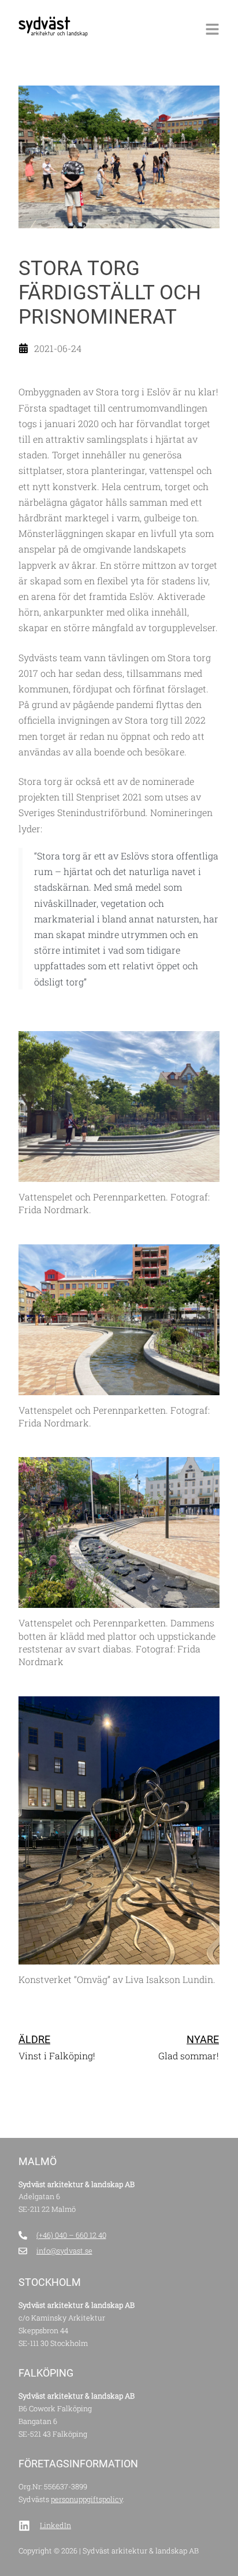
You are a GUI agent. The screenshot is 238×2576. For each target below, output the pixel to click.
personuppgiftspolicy (87, 2499)
